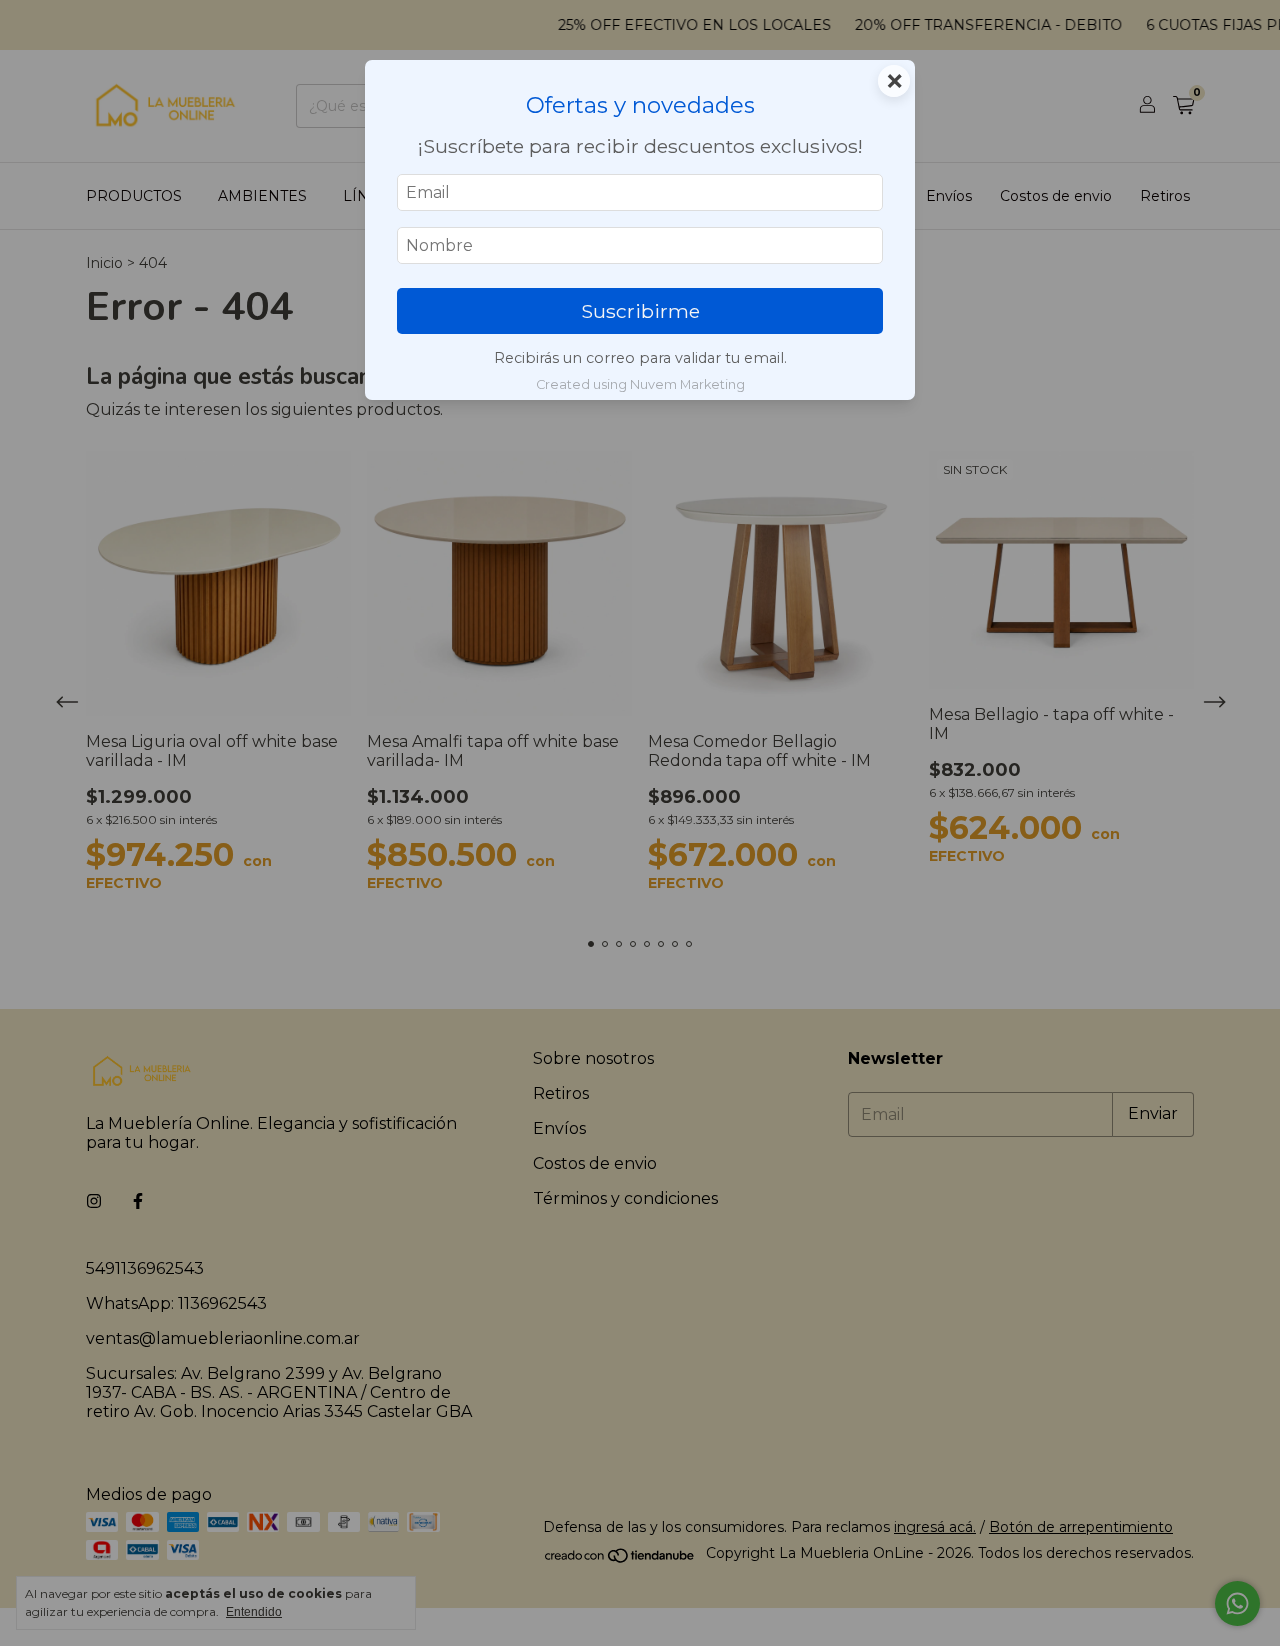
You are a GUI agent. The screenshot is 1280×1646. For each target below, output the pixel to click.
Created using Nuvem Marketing (640, 384)
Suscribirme (640, 311)
